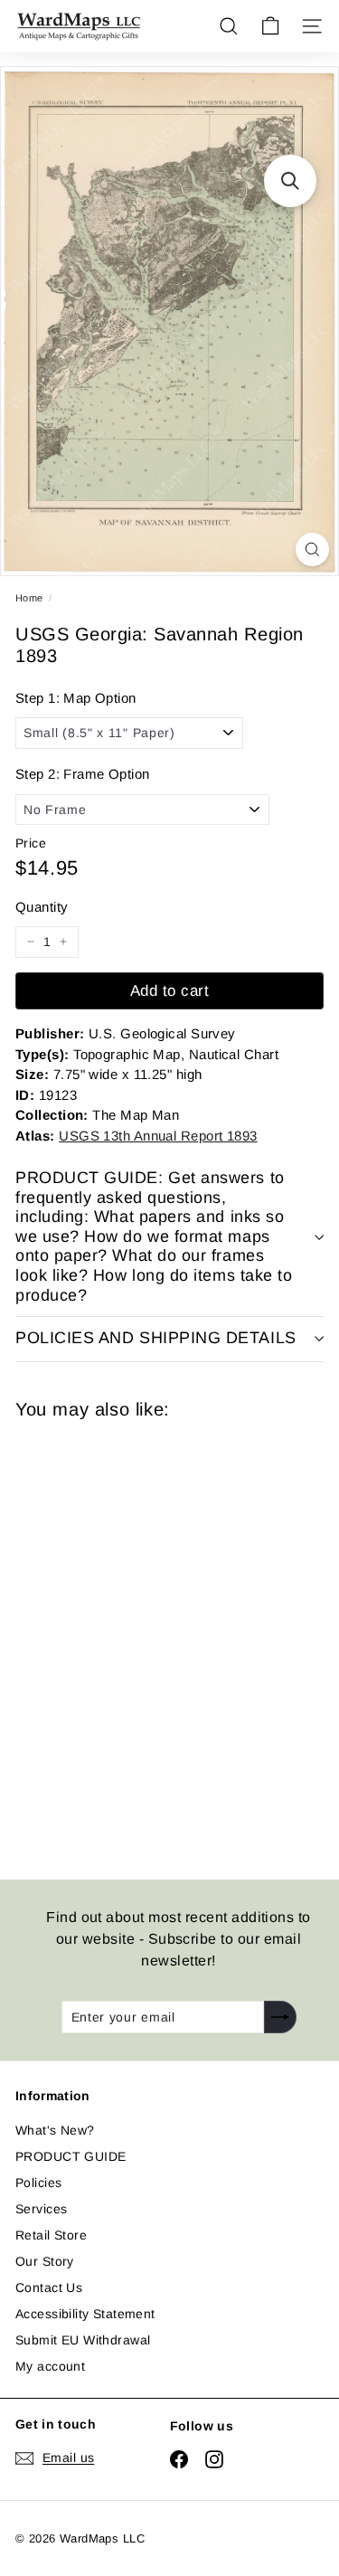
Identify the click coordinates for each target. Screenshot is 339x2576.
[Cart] (270, 26)
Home (29, 598)
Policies (38, 2183)
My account (50, 2366)
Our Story (45, 2261)
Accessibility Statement (85, 2314)
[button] (290, 181)
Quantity (42, 907)
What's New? (55, 2130)
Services (41, 2209)
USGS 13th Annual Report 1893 (158, 1136)
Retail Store (51, 2235)
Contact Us (49, 2287)
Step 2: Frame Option (82, 774)
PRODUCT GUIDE (71, 2156)
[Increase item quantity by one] (63, 942)
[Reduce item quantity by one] (31, 942)
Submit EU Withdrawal (83, 2340)
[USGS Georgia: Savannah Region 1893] (144, 1638)
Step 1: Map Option (76, 698)
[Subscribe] (280, 2017)
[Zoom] (312, 549)
